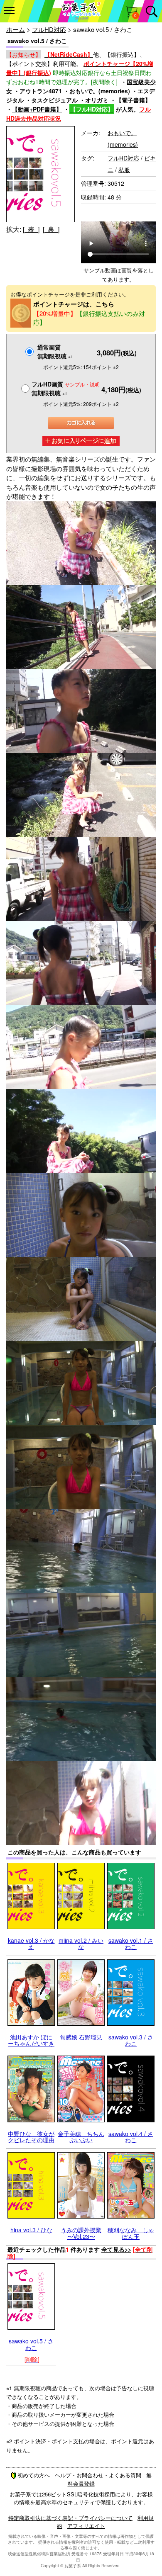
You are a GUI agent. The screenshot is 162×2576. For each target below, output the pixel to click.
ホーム (16, 29)
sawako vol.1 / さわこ (131, 1943)
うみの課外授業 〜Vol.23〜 (81, 2233)
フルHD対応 (49, 29)
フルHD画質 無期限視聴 (66, 388)
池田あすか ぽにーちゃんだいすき (31, 2040)
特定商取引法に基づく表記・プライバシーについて (70, 2518)
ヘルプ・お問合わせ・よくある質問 (98, 2475)
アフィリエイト (86, 2526)
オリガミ (97, 100)
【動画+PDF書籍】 (37, 109)
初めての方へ (34, 2475)
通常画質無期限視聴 (55, 351)
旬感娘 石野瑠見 (81, 2037)
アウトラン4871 (41, 91)
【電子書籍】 (133, 100)
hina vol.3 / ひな (31, 2230)
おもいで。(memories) (100, 91)
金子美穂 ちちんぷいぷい (81, 2137)
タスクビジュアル (54, 100)
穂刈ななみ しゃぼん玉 (131, 2233)
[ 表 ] (31, 229)
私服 (124, 170)
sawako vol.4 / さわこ (131, 2137)
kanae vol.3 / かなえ (31, 1943)
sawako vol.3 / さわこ (131, 2040)
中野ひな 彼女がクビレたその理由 (31, 2137)
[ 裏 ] (51, 229)
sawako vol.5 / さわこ (31, 2344)
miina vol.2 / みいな (81, 1943)
